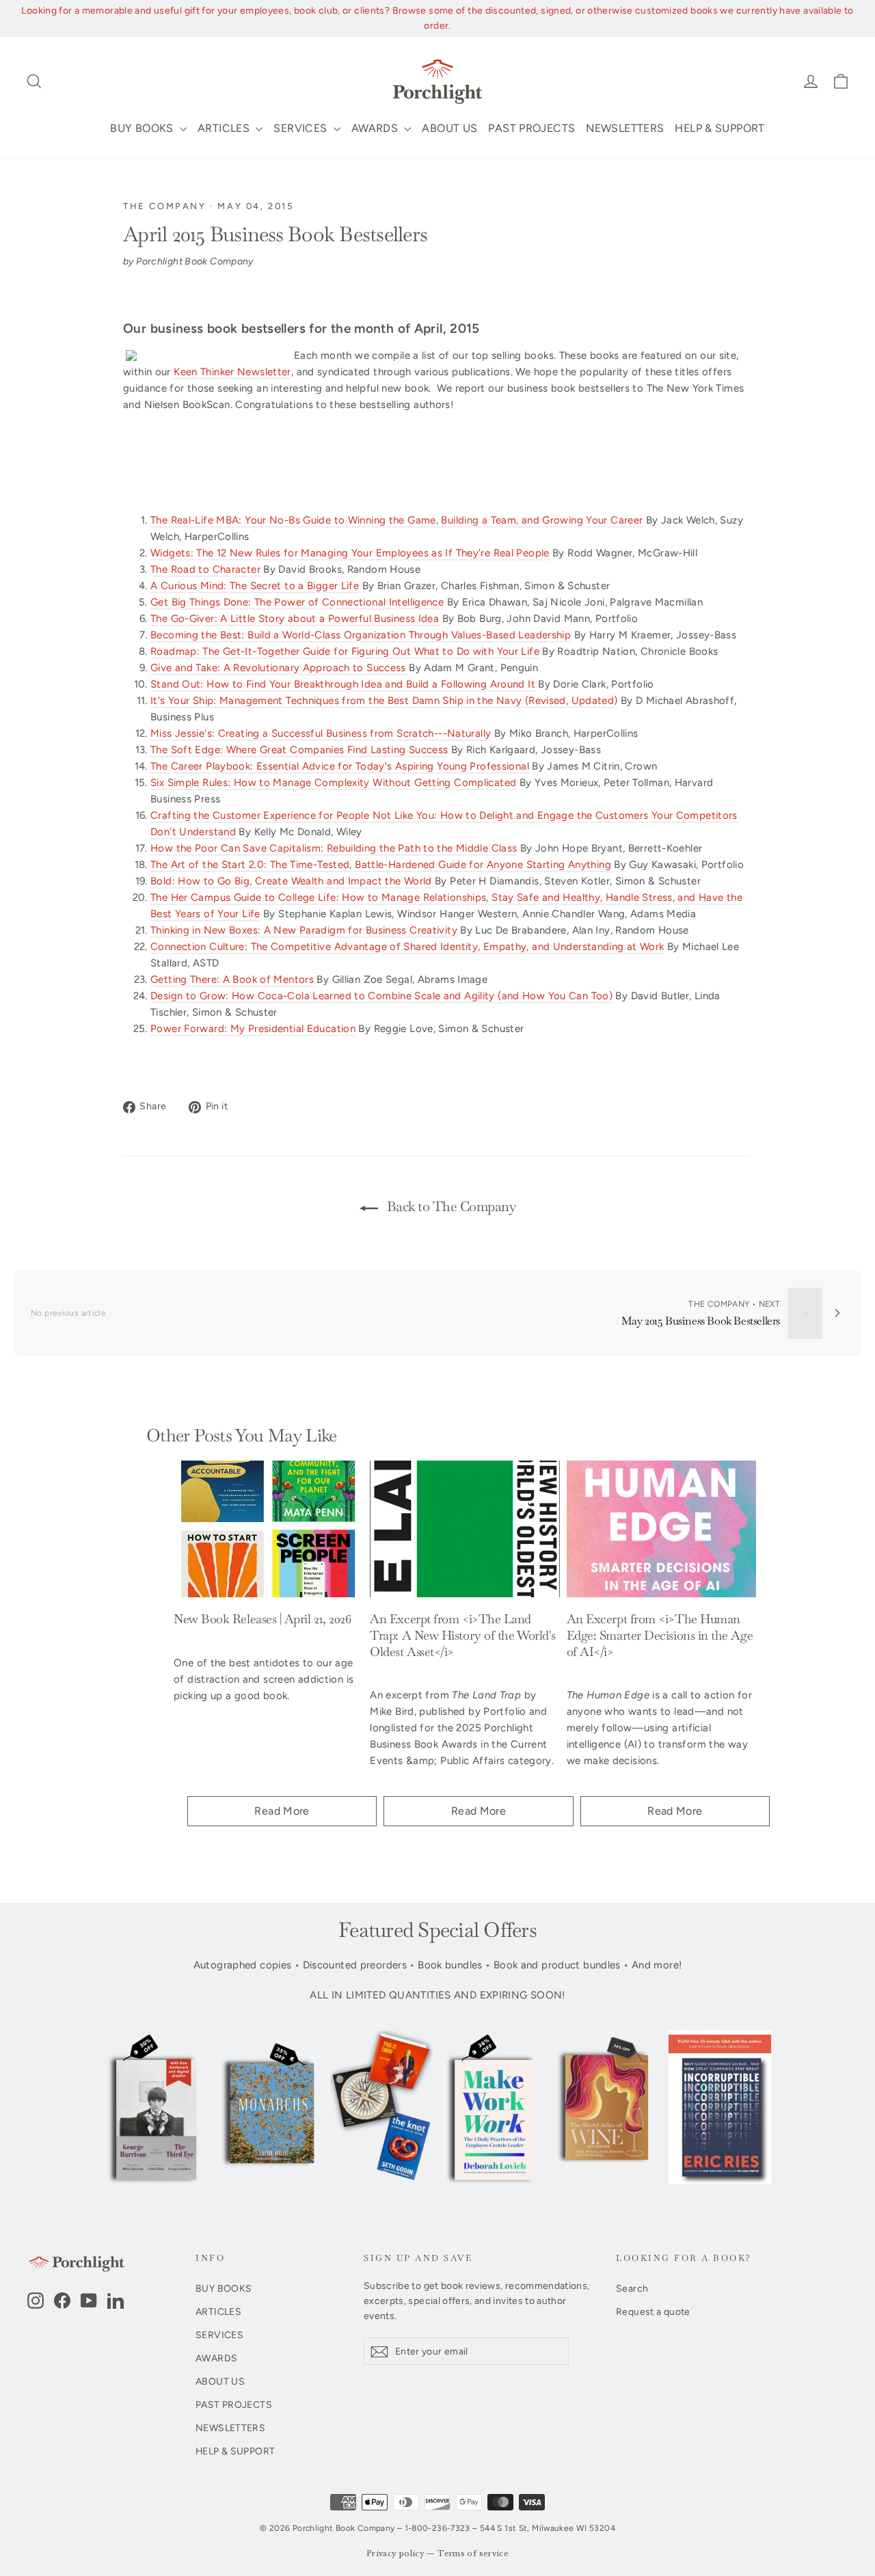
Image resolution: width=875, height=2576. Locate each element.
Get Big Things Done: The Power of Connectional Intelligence (297, 602)
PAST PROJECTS (531, 128)
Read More (282, 1811)
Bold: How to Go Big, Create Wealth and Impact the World (291, 881)
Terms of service (473, 2554)
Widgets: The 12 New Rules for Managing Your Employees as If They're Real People (350, 553)
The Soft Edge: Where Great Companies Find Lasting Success (299, 750)
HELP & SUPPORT (719, 128)
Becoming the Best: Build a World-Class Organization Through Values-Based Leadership (361, 635)
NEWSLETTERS (625, 128)
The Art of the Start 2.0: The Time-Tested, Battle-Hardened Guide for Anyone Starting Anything (381, 865)
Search (632, 2288)
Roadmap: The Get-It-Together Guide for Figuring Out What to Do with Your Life (345, 651)
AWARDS (376, 128)
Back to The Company (449, 1206)
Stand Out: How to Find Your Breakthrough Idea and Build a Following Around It (343, 684)
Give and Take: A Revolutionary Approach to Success (280, 668)
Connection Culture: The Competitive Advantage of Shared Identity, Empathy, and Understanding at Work (407, 947)
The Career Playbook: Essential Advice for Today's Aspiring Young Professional (340, 766)
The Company (165, 206)
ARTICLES (225, 128)
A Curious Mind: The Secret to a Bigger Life (255, 586)
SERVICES (301, 128)
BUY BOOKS (143, 128)
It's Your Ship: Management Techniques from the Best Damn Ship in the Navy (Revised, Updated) (384, 701)
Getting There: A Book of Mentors (232, 979)
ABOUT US (449, 128)
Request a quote (653, 2311)
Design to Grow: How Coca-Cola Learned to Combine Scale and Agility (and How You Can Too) (381, 996)
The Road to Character (205, 569)
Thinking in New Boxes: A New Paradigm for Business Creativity (304, 930)
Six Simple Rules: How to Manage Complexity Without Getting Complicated (333, 783)
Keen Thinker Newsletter (232, 372)
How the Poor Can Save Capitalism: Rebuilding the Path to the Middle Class (334, 848)
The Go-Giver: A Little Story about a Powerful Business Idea (295, 619)
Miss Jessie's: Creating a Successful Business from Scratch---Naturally (321, 733)
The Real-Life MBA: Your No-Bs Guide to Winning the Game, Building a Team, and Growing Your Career (396, 520)
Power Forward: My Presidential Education (253, 1029)
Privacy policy (395, 2554)
